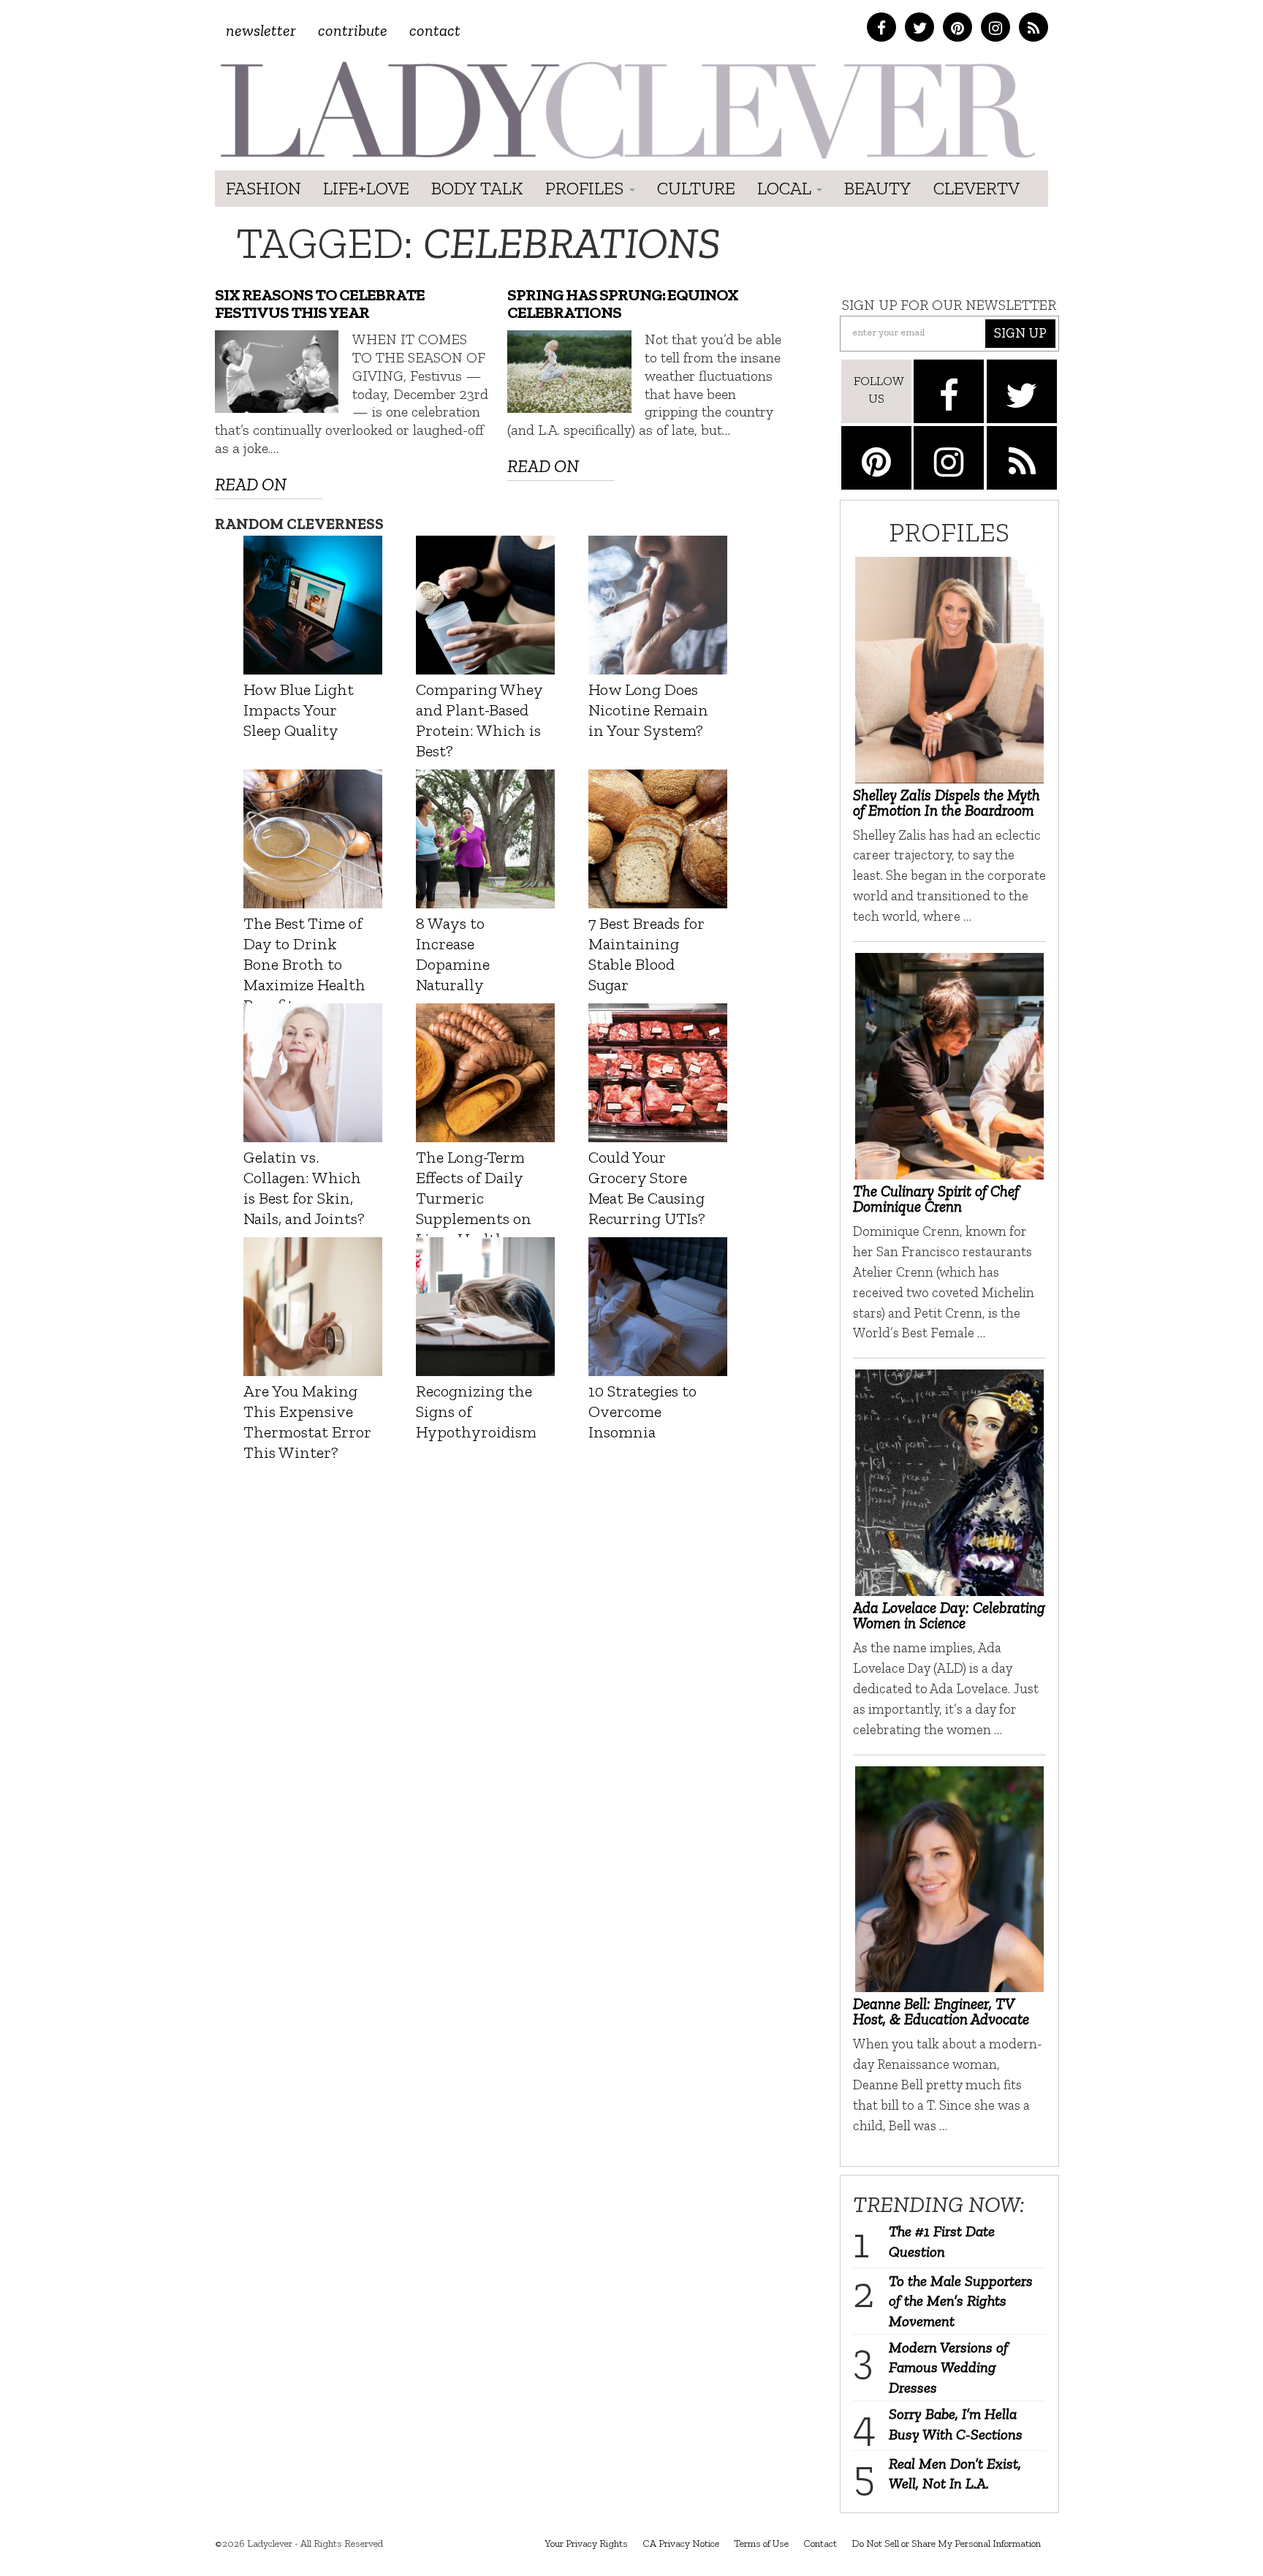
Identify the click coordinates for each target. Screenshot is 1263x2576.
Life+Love (366, 188)
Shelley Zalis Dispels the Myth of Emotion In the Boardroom (947, 802)
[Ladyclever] (626, 110)
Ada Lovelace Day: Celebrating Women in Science (949, 1615)
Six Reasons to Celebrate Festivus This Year (320, 304)
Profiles (587, 188)
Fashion (263, 188)
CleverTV (976, 188)
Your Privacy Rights (586, 2543)
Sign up (1020, 333)
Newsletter (261, 30)
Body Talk (477, 188)
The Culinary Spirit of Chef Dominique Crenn (936, 1198)
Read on (251, 484)
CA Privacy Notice (681, 2543)
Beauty (878, 188)
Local (786, 188)
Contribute (353, 30)
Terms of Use (761, 2543)
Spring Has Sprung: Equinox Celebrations (623, 304)
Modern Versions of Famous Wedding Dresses (948, 2367)
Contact (435, 30)
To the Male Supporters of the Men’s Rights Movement (961, 2301)
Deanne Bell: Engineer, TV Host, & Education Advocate (941, 2011)
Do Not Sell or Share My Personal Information (946, 2543)
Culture (696, 188)
